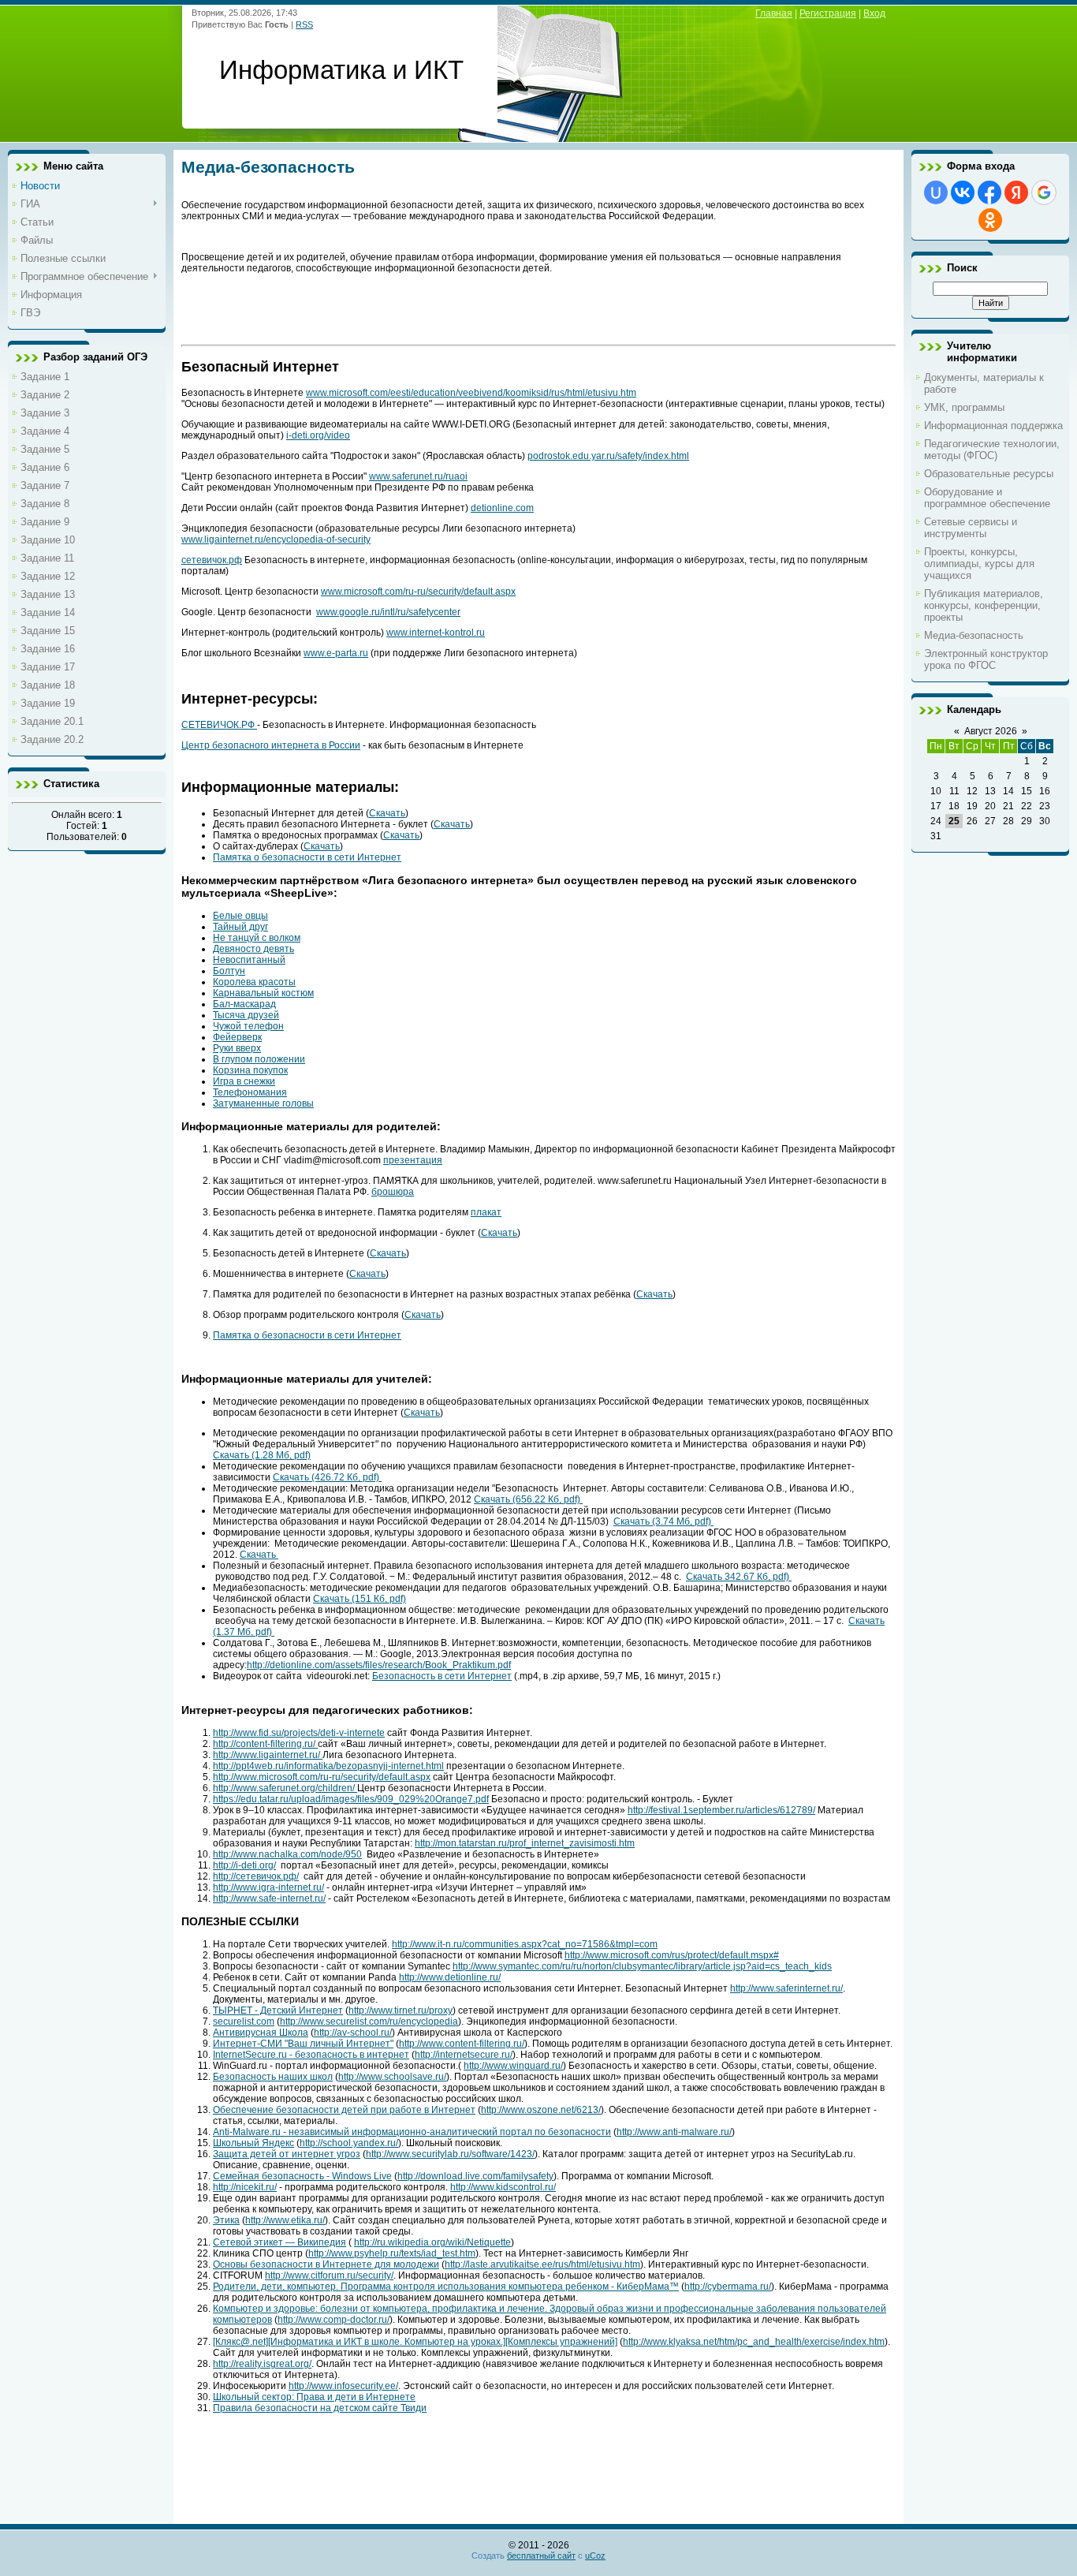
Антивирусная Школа (261, 2033)
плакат (486, 1212)
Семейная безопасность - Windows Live (302, 2176)
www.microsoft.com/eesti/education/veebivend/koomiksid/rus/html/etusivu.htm (471, 393)
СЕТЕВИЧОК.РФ (219, 725)
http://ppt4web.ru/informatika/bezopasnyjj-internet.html (328, 1766)
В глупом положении (259, 1059)
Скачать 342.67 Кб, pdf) (739, 1577)
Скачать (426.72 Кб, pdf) (327, 1477)
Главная (774, 13)
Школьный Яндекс (253, 2143)
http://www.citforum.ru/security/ (329, 2275)
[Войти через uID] (936, 192)
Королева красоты (254, 982)
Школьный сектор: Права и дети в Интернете (314, 2397)
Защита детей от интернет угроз (287, 2154)
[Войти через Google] (1044, 192)
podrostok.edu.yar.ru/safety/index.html (608, 456)
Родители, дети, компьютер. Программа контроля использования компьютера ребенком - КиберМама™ (446, 2287)
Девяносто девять (253, 949)
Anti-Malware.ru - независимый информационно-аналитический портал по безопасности (412, 2132)
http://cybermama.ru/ (728, 2287)
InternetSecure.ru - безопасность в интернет (311, 2055)
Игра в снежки (244, 1081)
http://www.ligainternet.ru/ (268, 1755)
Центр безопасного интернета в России (271, 745)
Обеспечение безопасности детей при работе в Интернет (344, 2110)
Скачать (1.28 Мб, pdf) (262, 1455)
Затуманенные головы (263, 1103)
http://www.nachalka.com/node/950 (287, 1854)
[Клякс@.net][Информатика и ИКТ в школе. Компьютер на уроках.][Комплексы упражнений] (415, 2342)
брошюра (393, 1192)
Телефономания (250, 1092)
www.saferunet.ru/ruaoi (418, 476)
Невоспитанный (249, 960)
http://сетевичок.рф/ (256, 1876)
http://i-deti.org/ (244, 1865)
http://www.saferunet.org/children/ (285, 1788)
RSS (304, 24)
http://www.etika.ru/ (285, 2220)
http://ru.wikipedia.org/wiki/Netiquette (432, 2242)
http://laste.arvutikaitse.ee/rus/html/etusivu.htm (542, 2264)
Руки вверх (237, 1048)
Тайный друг (240, 927)
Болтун (229, 971)
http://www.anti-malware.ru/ (674, 2132)
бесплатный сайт (541, 2555)
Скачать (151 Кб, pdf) (360, 1599)
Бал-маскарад (244, 1004)
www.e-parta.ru (336, 653)
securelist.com (244, 2022)
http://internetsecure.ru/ (464, 2055)
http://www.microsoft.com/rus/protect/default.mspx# (672, 1955)
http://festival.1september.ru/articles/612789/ (721, 1810)
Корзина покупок (250, 1070)
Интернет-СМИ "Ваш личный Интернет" (303, 2044)
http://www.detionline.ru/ (450, 1977)
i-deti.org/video (318, 435)
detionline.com (502, 508)
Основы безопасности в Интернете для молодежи (326, 2264)
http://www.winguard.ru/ (513, 2066)
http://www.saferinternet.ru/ (786, 1988)
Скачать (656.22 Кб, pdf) (528, 1499)
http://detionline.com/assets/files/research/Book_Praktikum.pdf (379, 1665)
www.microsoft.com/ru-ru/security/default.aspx (418, 592)
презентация (413, 1160)
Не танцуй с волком (257, 938)
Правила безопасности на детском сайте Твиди (320, 2408)
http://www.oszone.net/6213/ (541, 2110)
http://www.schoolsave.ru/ (392, 2077)
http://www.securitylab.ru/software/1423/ (450, 2154)
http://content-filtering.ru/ (265, 1744)
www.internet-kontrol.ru (436, 633)
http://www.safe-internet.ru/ (269, 1898)
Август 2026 (991, 731)
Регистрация (828, 13)
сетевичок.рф (212, 560)
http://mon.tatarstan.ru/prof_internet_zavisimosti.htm (525, 1843)
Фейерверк (237, 1037)
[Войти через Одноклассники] (990, 220)
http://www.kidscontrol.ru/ (503, 2187)
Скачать (387, 813)
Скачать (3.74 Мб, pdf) (663, 1521)
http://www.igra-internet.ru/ (268, 1887)
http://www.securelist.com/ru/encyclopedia (369, 2022)
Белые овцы (240, 916)
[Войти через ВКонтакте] (963, 192)
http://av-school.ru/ (353, 2033)
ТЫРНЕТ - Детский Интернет (278, 2010)
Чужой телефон (248, 1026)
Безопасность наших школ (273, 2077)
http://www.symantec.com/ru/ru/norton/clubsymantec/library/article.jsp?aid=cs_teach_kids (642, 1966)
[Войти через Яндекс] (1016, 192)
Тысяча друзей (246, 1015)
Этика (226, 2220)
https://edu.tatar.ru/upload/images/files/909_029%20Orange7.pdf (351, 1799)
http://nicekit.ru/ (245, 2187)
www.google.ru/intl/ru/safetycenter (388, 612)
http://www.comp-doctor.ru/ (334, 2320)
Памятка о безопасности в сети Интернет (307, 857)
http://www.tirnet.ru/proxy (401, 2010)
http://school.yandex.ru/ (349, 2143)
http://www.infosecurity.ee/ (343, 2386)
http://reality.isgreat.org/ (262, 2364)
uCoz (595, 2555)
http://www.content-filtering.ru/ (462, 2044)
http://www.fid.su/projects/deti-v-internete (299, 1733)
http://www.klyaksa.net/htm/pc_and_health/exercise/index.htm (754, 2342)
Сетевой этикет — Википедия (279, 2242)
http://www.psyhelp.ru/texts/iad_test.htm (392, 2253)
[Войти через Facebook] (989, 192)
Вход (874, 13)
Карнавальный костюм (263, 993)
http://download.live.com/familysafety (475, 2176)
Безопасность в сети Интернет (442, 1676)
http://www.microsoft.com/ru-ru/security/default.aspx (322, 1777)
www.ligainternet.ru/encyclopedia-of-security (276, 539)
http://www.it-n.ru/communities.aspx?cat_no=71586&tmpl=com (525, 1944)
